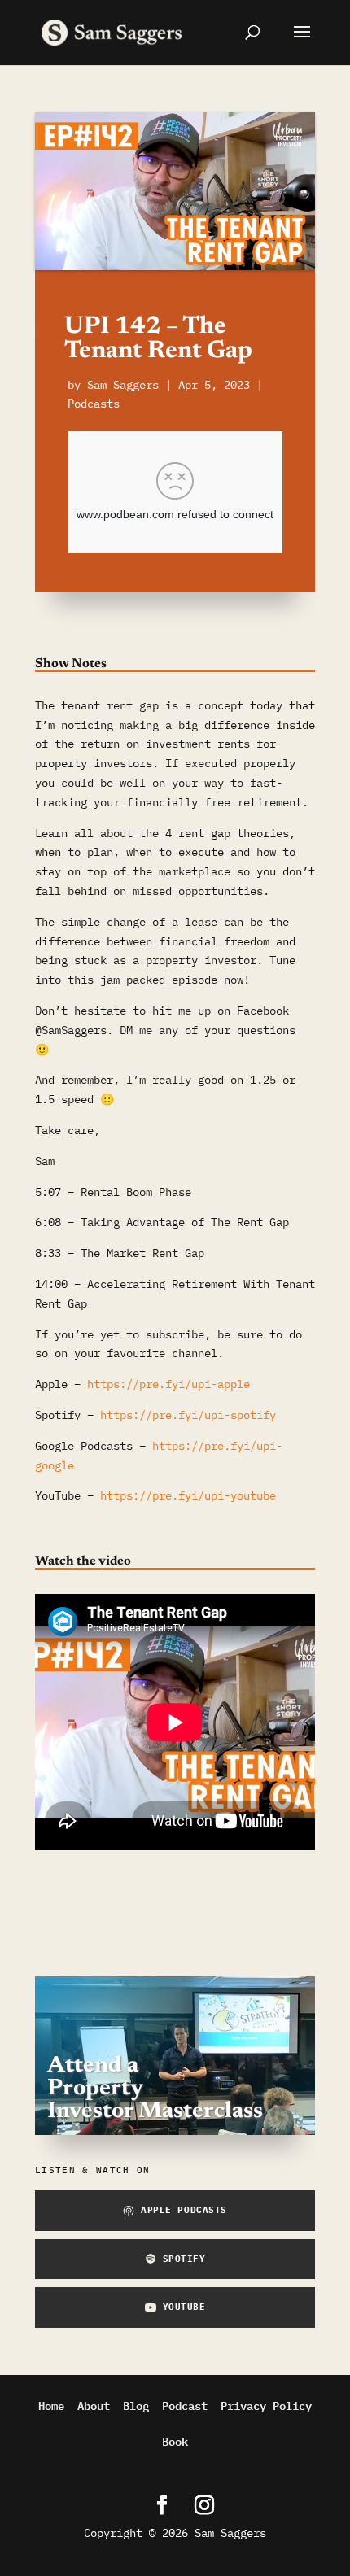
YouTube (184, 2307)
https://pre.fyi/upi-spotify (188, 1415)
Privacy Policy (266, 2405)
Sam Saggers (123, 385)
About (94, 2405)
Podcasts (94, 404)
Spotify (184, 2259)
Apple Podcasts (184, 2210)
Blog (136, 2405)
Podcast (185, 2405)
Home (51, 2405)
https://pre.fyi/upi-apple (168, 1384)
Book (175, 2441)
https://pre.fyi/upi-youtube (188, 1495)
